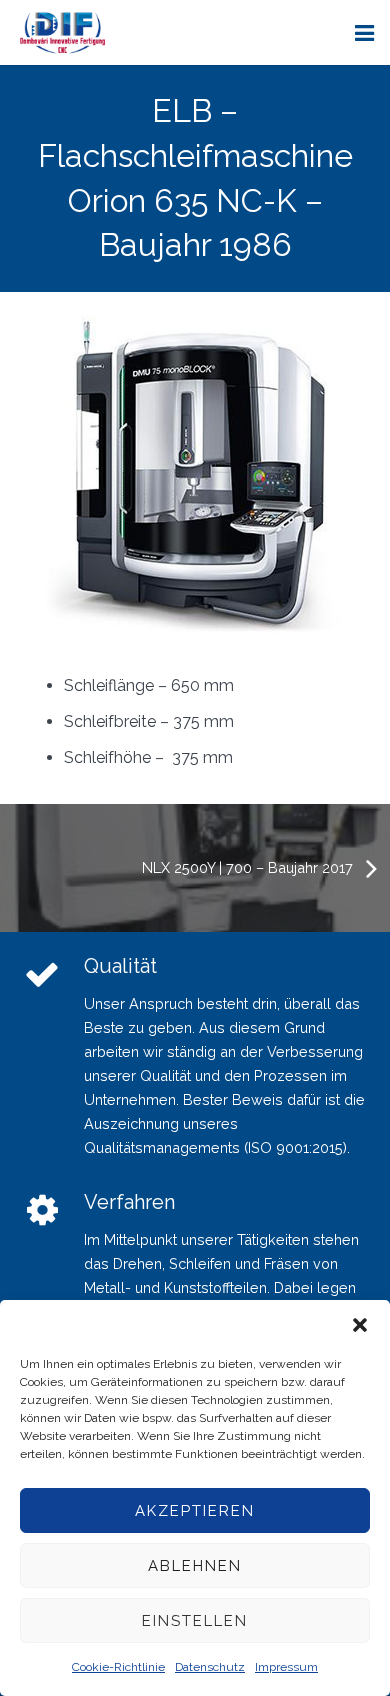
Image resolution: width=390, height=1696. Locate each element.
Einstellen (195, 1621)
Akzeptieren (195, 1511)
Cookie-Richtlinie (118, 1667)
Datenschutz (210, 1667)
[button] (360, 1325)
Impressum (286, 1667)
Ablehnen (195, 1566)
